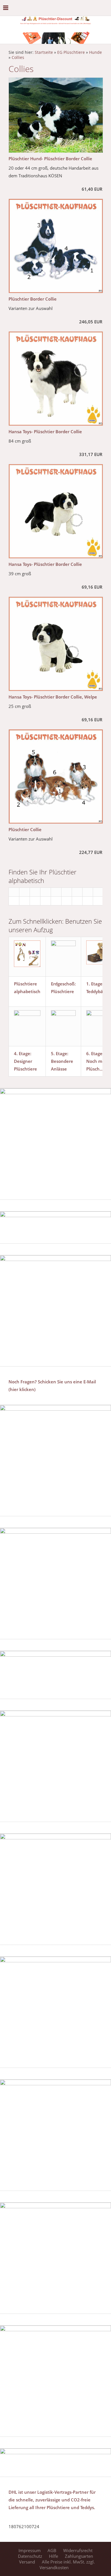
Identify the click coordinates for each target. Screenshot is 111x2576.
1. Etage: (95, 984)
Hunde (95, 52)
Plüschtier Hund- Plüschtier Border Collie (50, 159)
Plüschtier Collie (25, 829)
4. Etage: (23, 1053)
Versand (27, 2562)
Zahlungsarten (79, 2556)
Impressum (30, 2550)
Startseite (44, 52)
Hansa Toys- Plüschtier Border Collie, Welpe (53, 697)
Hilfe (54, 2556)
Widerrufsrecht (78, 2550)
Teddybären (98, 991)
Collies (18, 57)
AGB (52, 2550)
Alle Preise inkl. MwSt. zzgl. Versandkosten (67, 2565)
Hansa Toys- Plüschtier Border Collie (45, 432)
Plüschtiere (62, 991)
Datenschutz (30, 2556)
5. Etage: (60, 1053)
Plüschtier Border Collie (33, 299)
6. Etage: (95, 1053)
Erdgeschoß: (63, 984)
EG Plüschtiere (71, 52)
